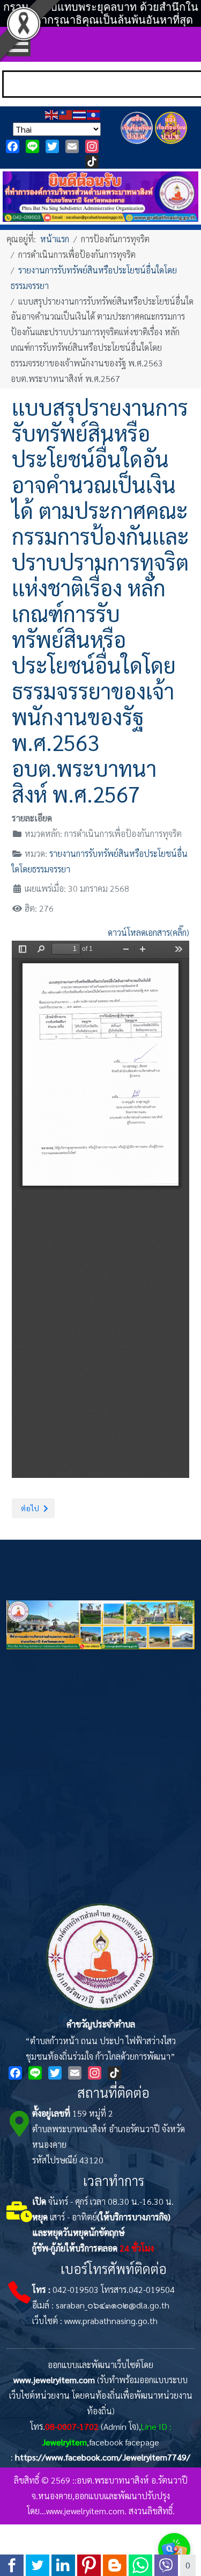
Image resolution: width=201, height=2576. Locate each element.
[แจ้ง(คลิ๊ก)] (137, 146)
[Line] (32, 146)
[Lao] (94, 114)
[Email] (72, 146)
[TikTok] (92, 161)
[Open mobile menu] (18, 44)
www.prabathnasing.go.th (111, 2321)
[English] (52, 114)
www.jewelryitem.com (54, 2380)
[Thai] (80, 114)
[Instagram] (92, 146)
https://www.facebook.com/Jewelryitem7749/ (103, 2457)
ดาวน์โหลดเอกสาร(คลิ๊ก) (148, 932)
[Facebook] (13, 146)
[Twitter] (52, 146)
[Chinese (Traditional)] (66, 114)
